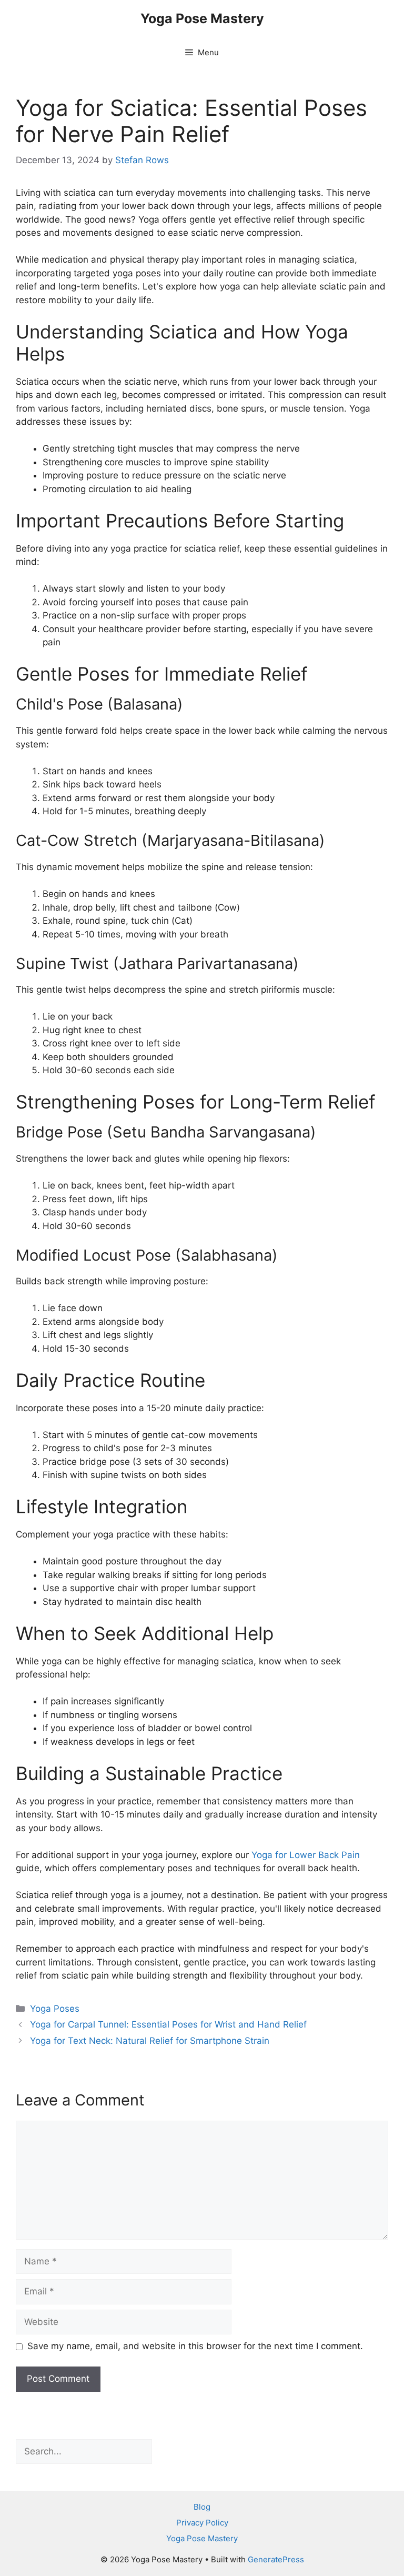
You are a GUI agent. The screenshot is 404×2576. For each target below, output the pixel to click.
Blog (202, 2507)
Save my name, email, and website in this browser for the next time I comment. (195, 2346)
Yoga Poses (55, 2009)
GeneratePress (276, 2559)
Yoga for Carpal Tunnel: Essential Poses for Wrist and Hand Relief (168, 2024)
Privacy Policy (202, 2523)
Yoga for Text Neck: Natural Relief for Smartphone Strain (150, 2041)
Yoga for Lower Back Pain (306, 1855)
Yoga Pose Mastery (202, 18)
